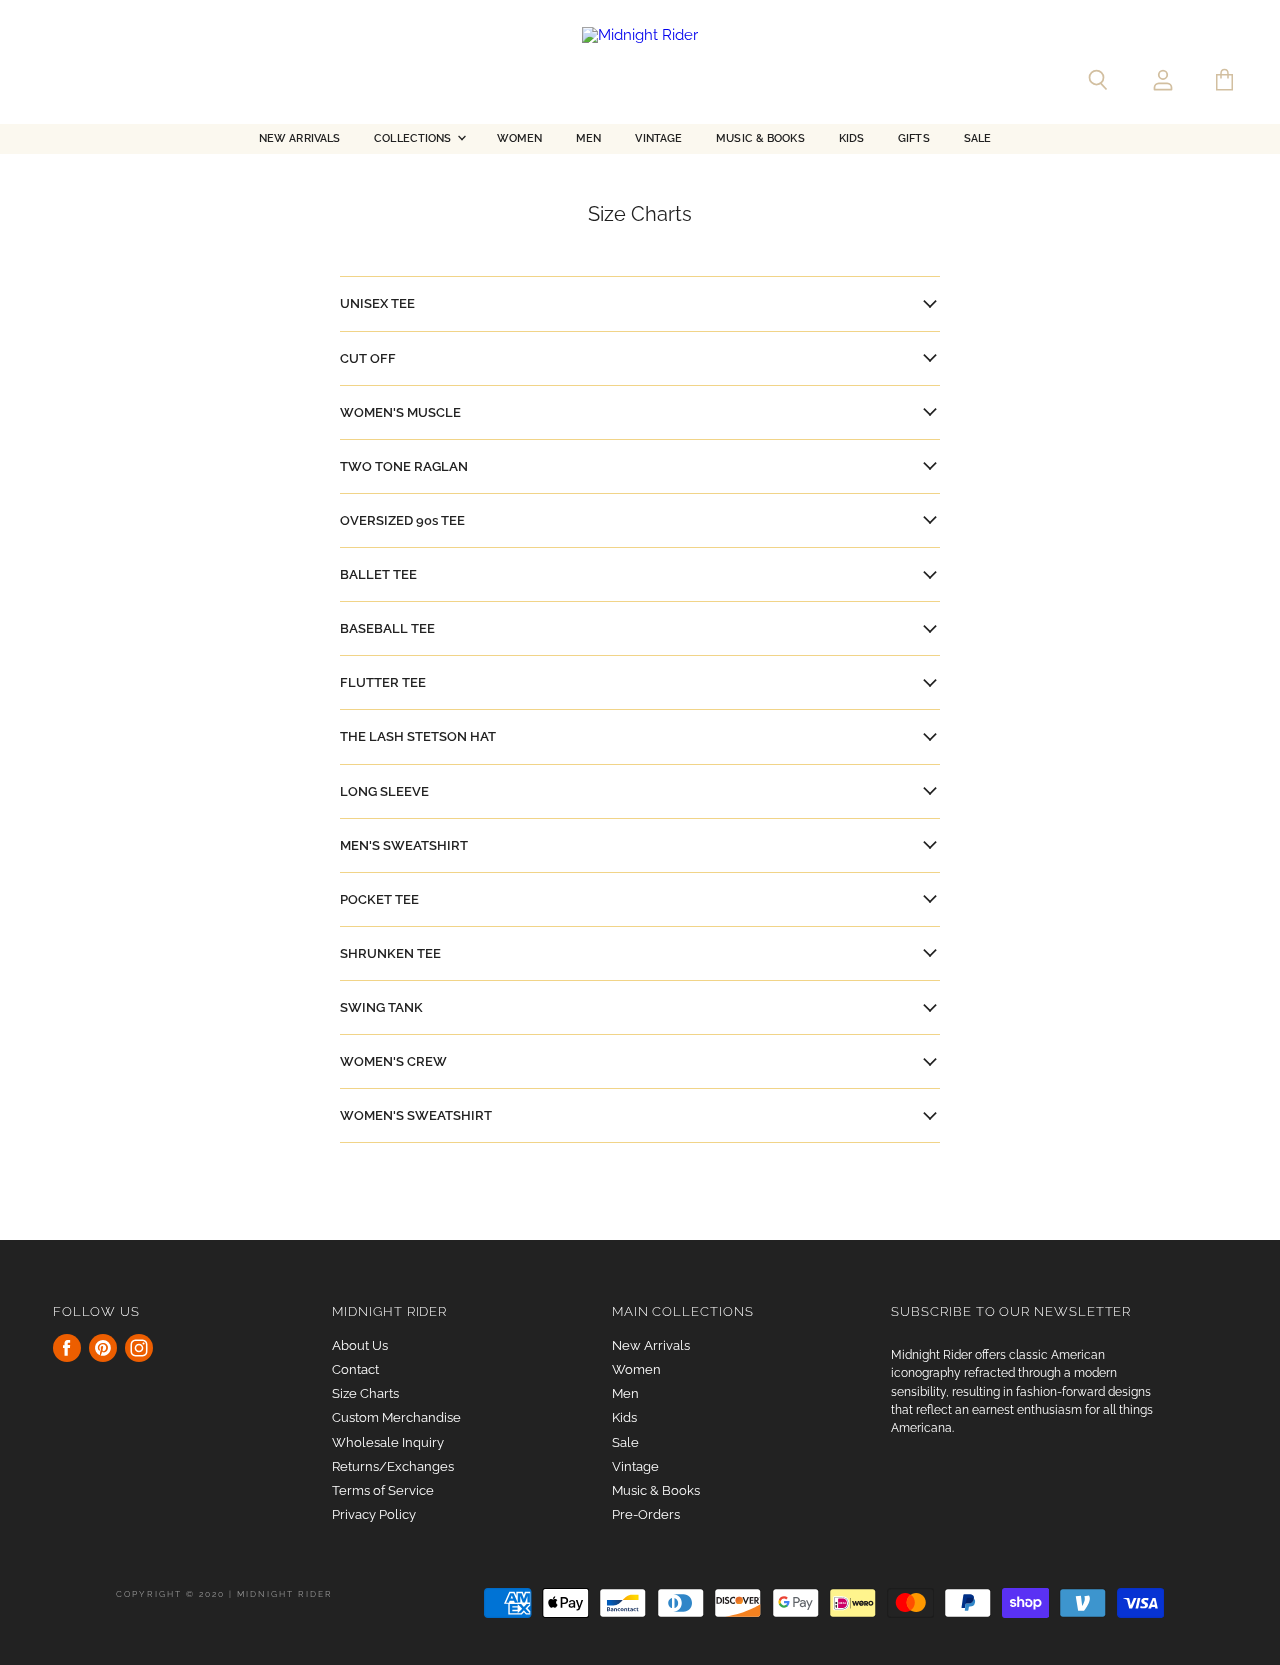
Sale (977, 138)
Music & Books (760, 138)
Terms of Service (383, 1490)
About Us (360, 1345)
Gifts (914, 138)
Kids (851, 138)
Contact (355, 1369)
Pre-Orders (646, 1514)
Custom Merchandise (396, 1417)
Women (520, 138)
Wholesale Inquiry (388, 1442)
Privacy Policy (374, 1514)
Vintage (658, 138)
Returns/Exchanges (393, 1466)
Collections (414, 138)
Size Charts (365, 1393)
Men (588, 138)
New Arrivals (299, 138)
